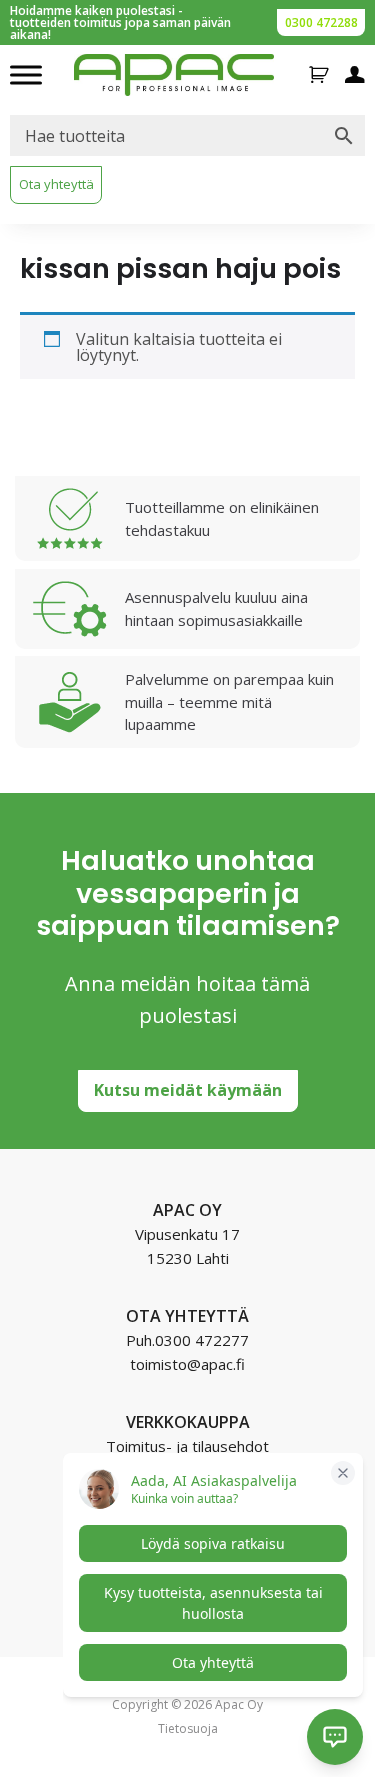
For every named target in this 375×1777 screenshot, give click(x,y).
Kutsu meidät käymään (188, 1090)
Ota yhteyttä (56, 184)
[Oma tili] (355, 75)
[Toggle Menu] (26, 74)
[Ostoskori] (319, 75)
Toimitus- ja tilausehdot (187, 1446)
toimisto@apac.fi (187, 1364)
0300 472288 (321, 22)
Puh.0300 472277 (187, 1340)
